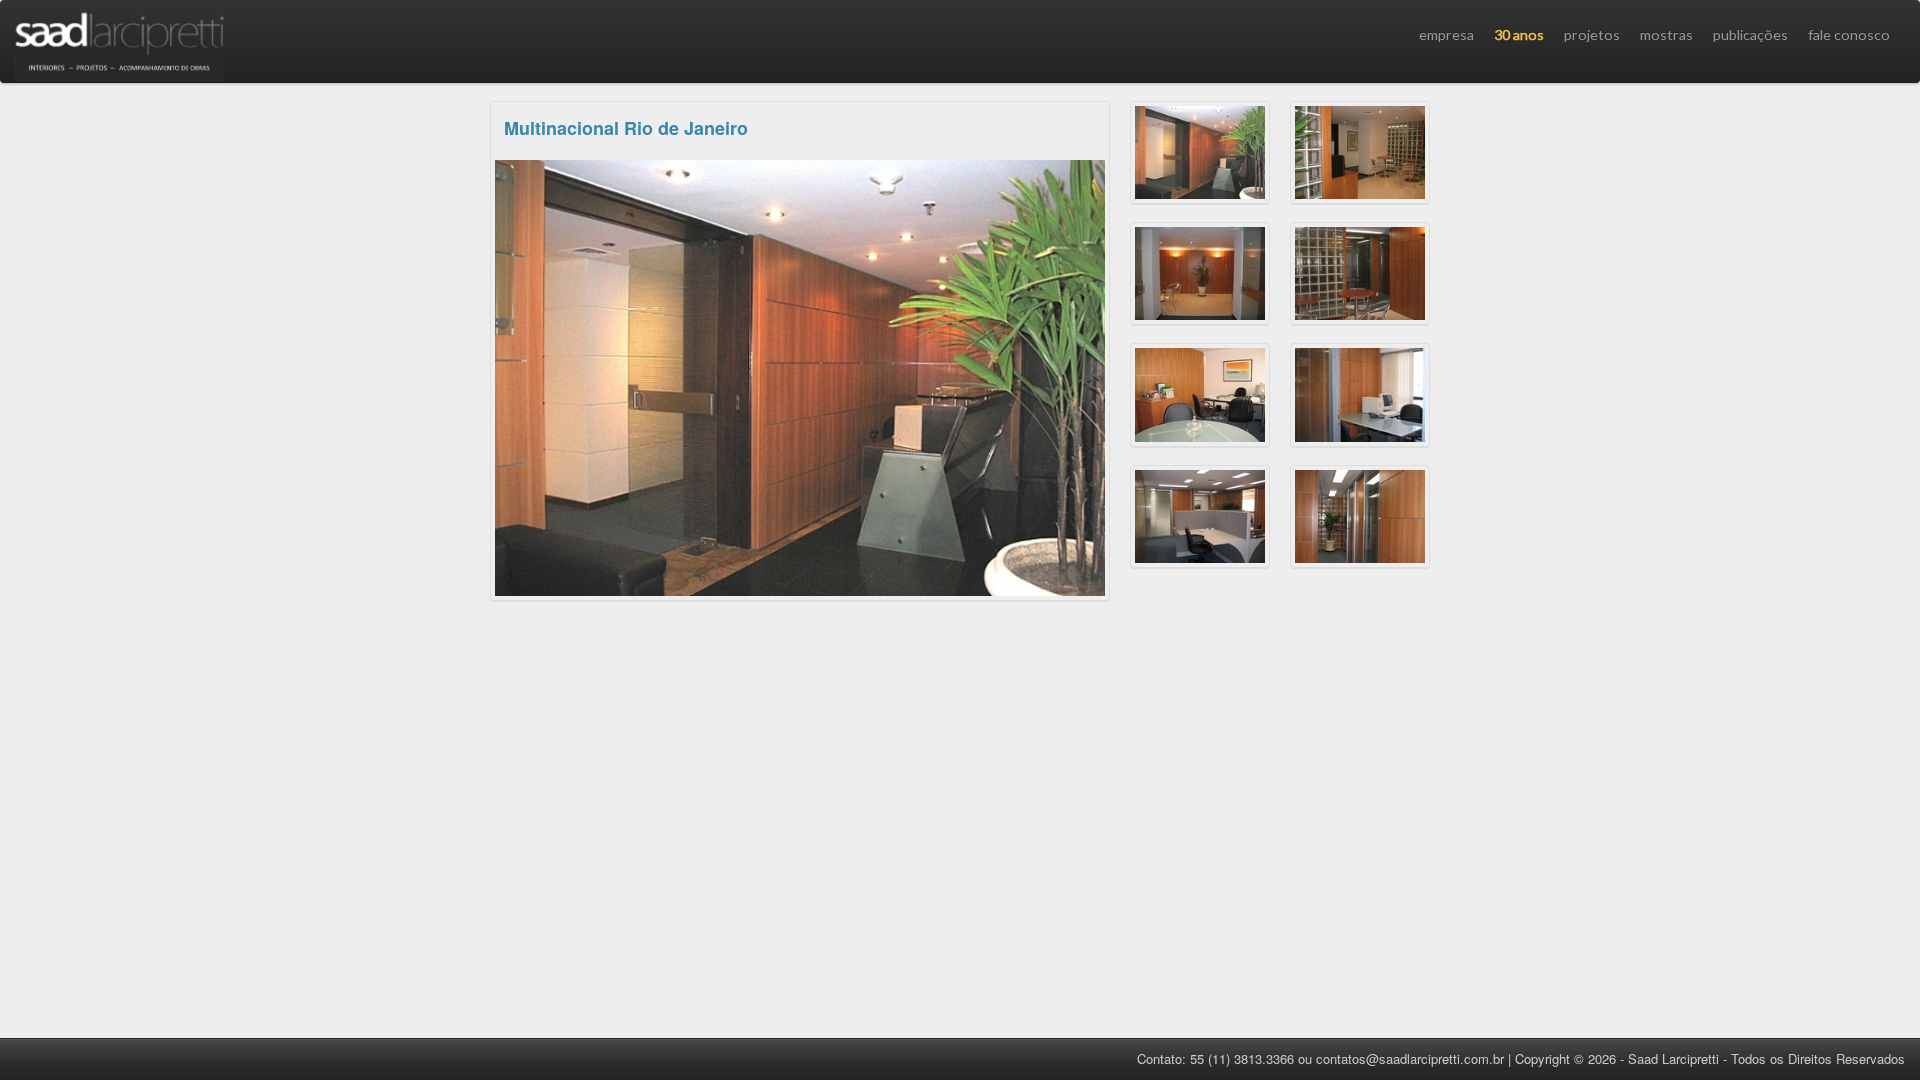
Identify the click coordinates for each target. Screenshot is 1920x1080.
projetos (1592, 34)
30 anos (1519, 34)
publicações (1750, 34)
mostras (1666, 34)
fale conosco (1849, 34)
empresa (1446, 34)
